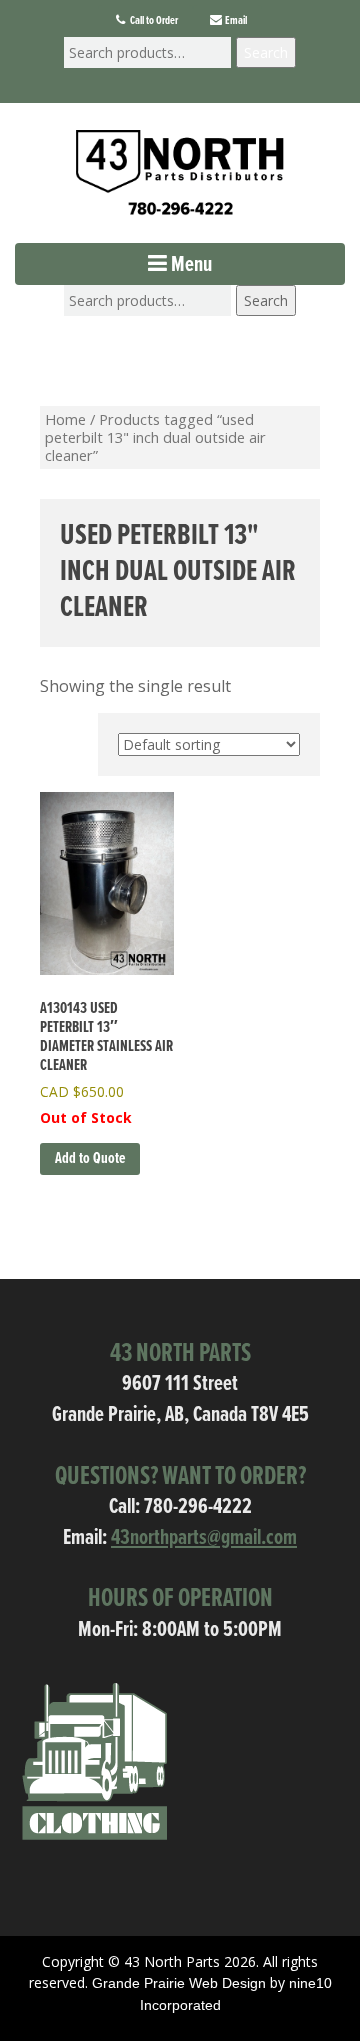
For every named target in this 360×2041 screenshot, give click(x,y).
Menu (189, 265)
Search (266, 52)
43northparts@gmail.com (204, 1538)
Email (235, 21)
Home (65, 419)
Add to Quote (90, 1158)
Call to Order (153, 21)
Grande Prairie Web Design (179, 1983)
